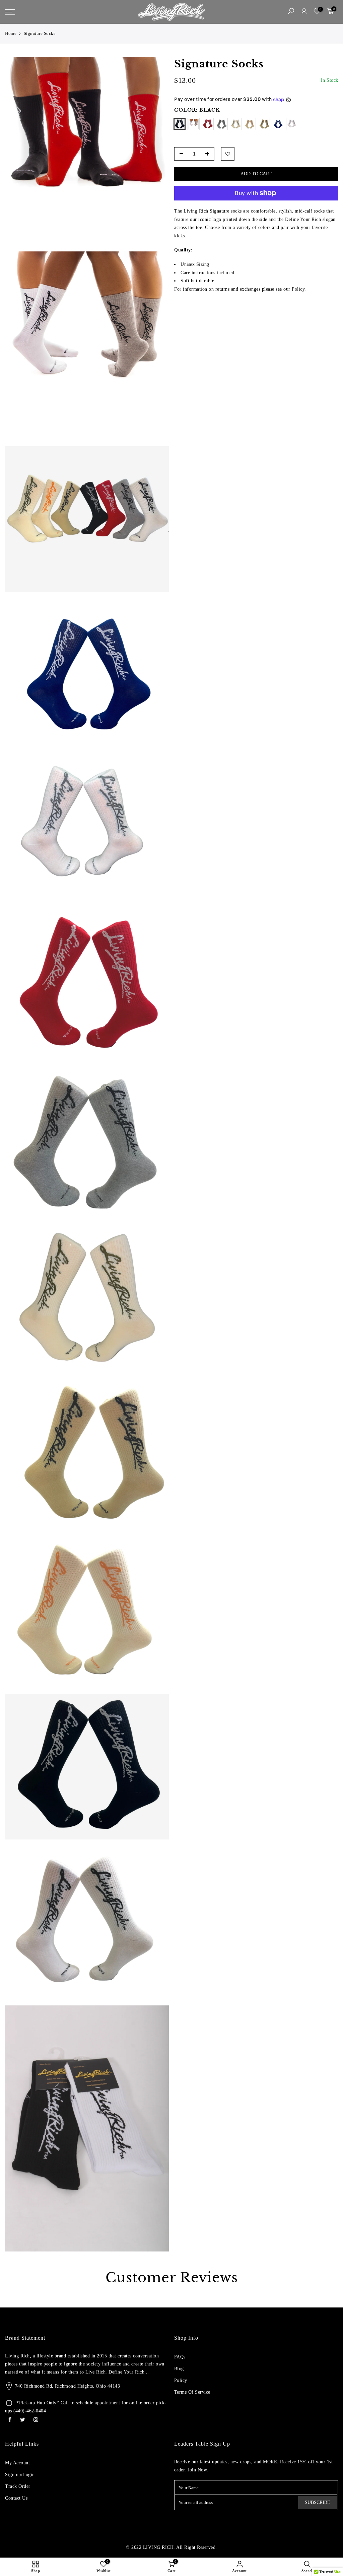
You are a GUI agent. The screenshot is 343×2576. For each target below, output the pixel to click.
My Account (17, 2463)
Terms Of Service (192, 2392)
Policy (181, 2380)
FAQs (180, 2357)
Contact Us (16, 2498)
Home (11, 33)
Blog (179, 2369)
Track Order (18, 2486)
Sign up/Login (20, 2475)
